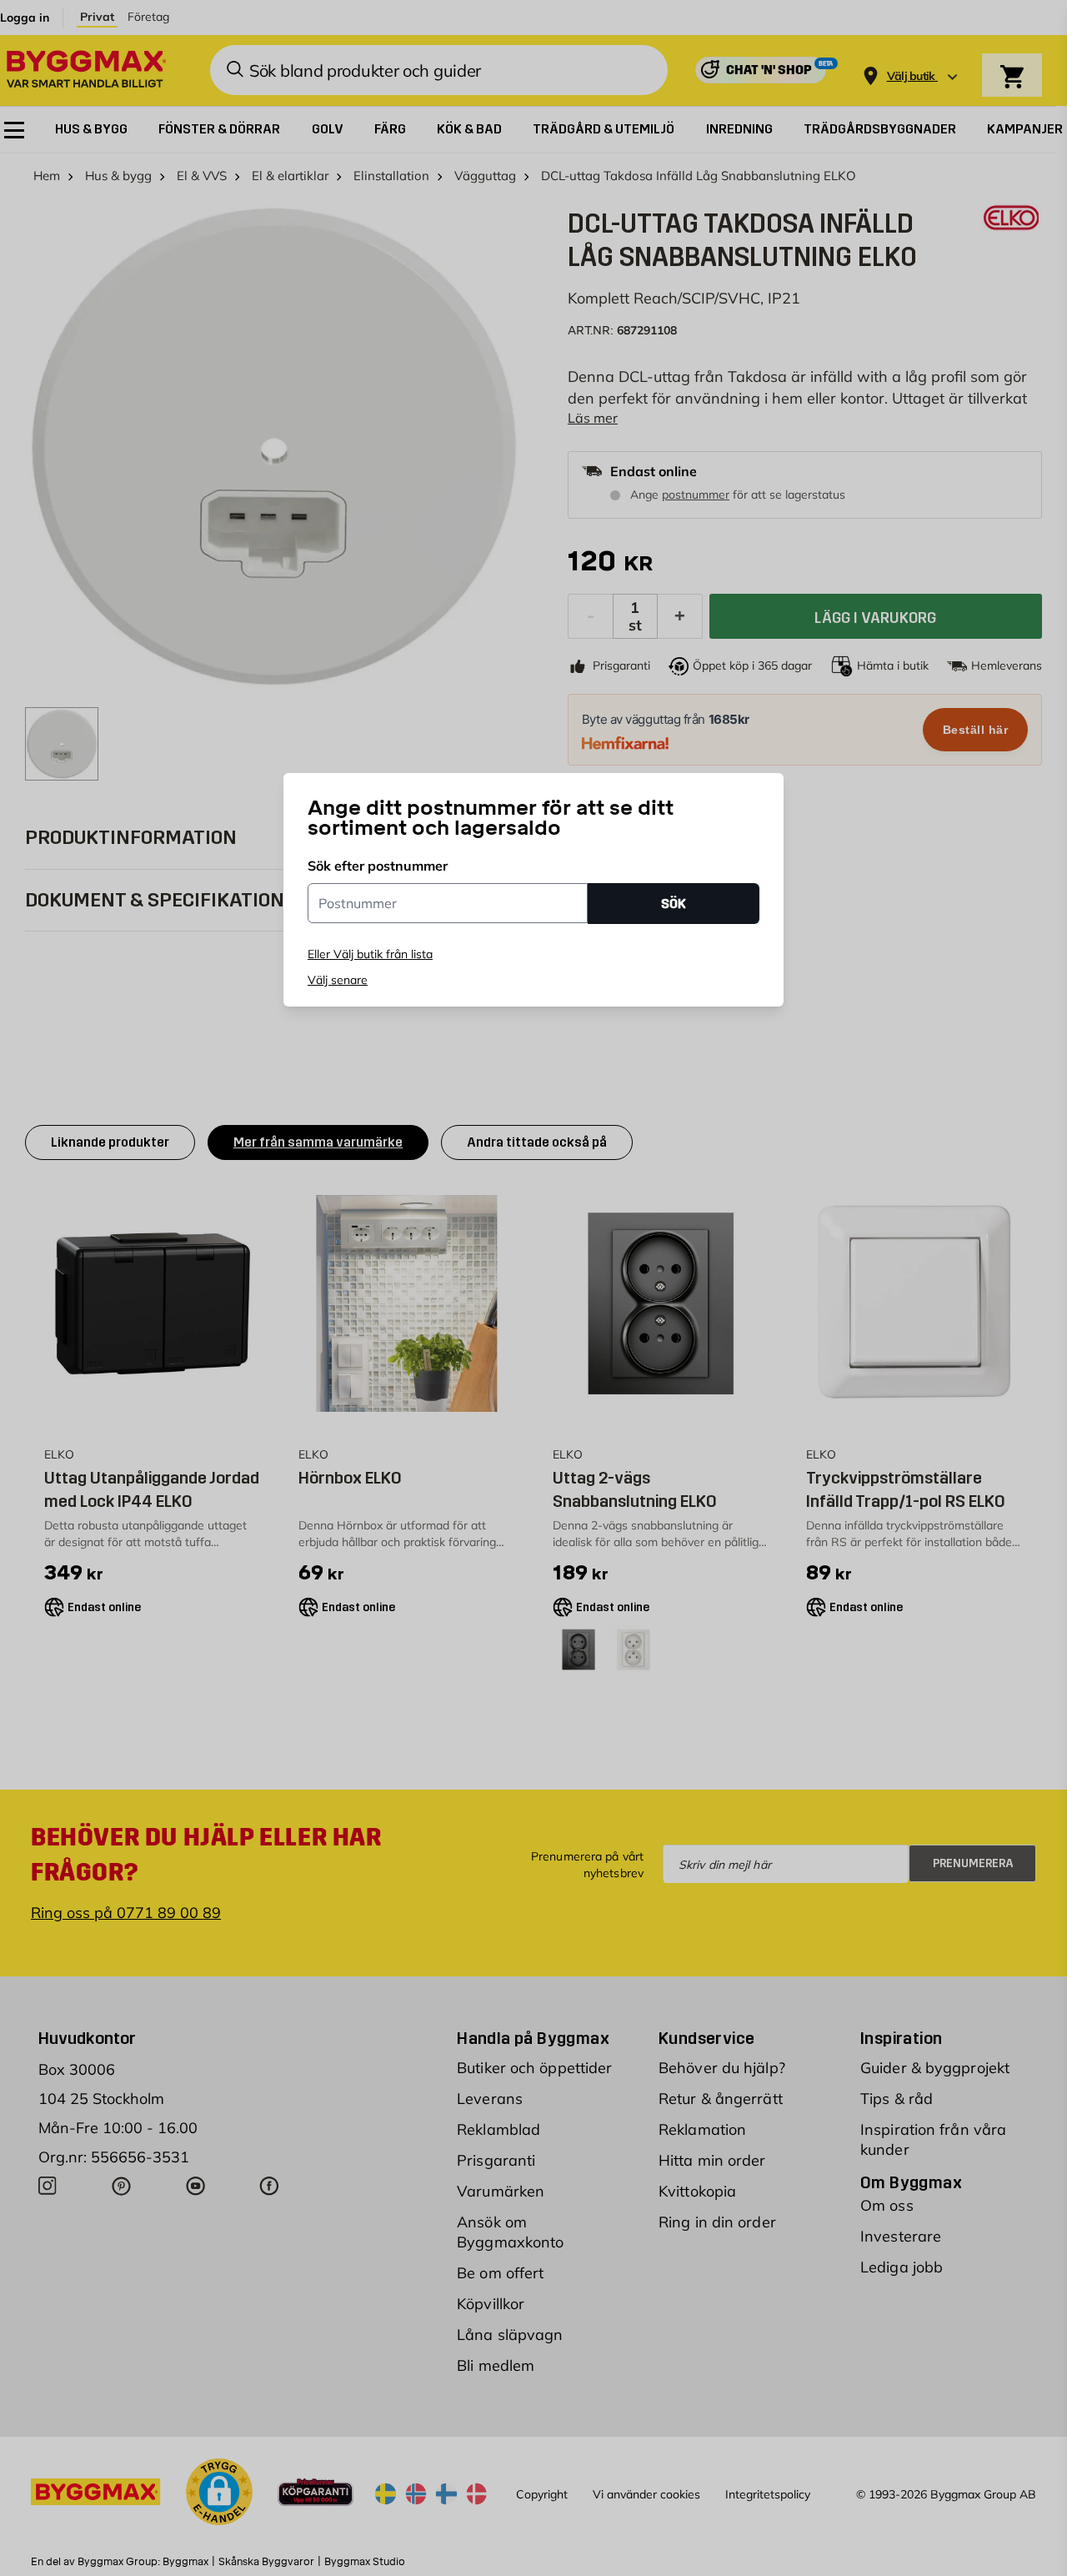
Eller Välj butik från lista (370, 954)
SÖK (674, 903)
